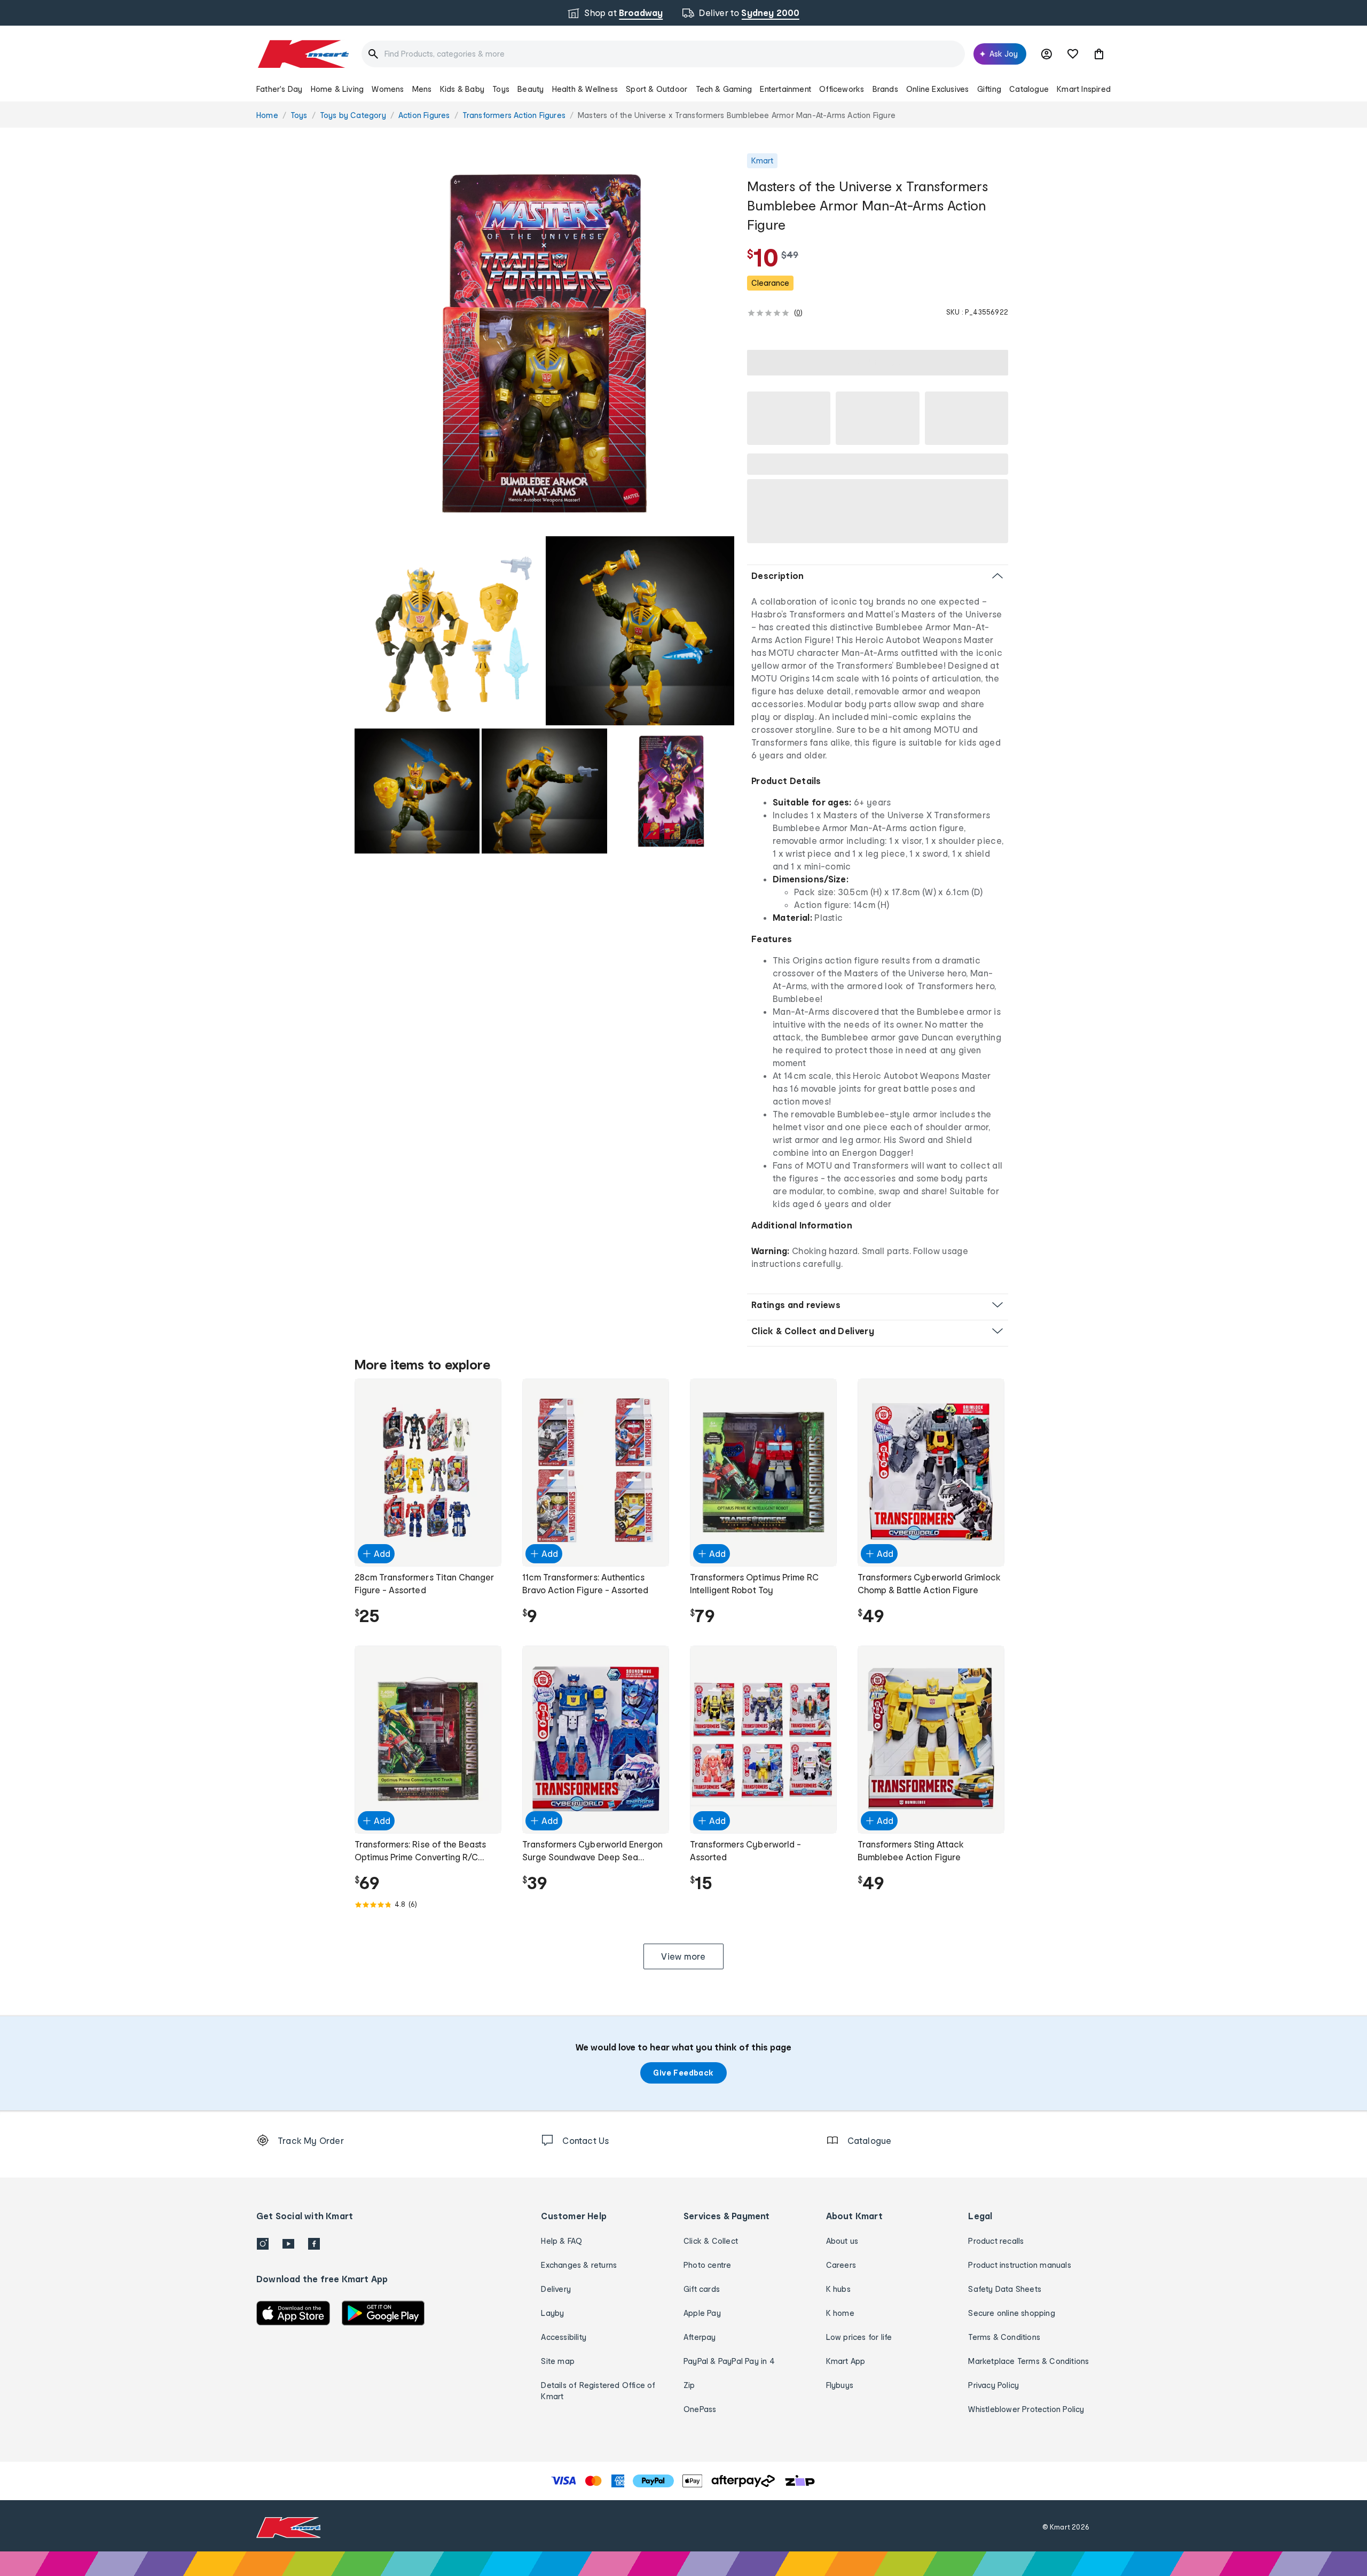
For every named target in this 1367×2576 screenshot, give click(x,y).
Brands (885, 89)
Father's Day (279, 89)
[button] (1099, 54)
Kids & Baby (462, 89)
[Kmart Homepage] (303, 54)
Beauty (531, 89)
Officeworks (842, 89)
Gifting (989, 89)
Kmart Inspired (1084, 89)
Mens (422, 89)
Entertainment (785, 89)
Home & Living (337, 89)
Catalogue (1029, 89)
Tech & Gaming (724, 89)
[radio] (544, 343)
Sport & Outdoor (657, 89)
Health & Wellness (585, 89)
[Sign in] (1047, 54)
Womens (388, 89)
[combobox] (663, 54)
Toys (501, 89)
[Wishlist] (1073, 54)
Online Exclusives (937, 89)
